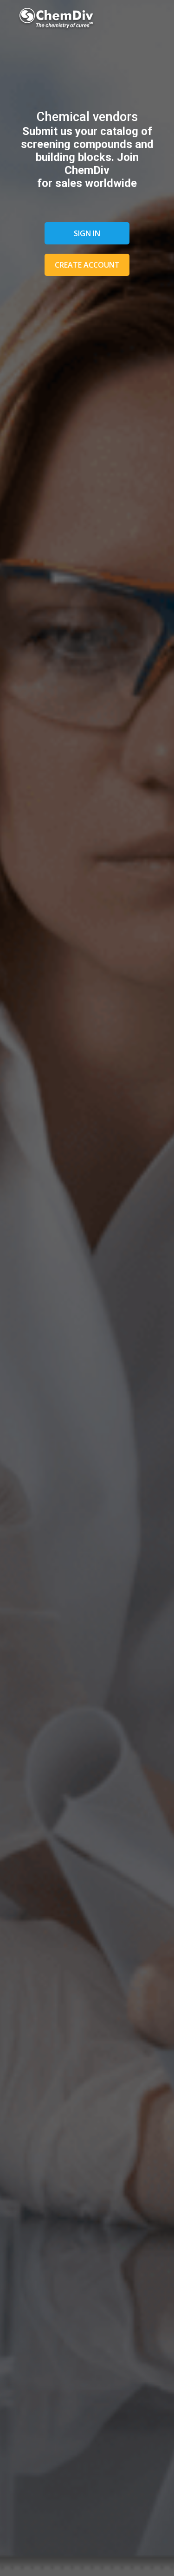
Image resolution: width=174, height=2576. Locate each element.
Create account (87, 265)
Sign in (87, 233)
